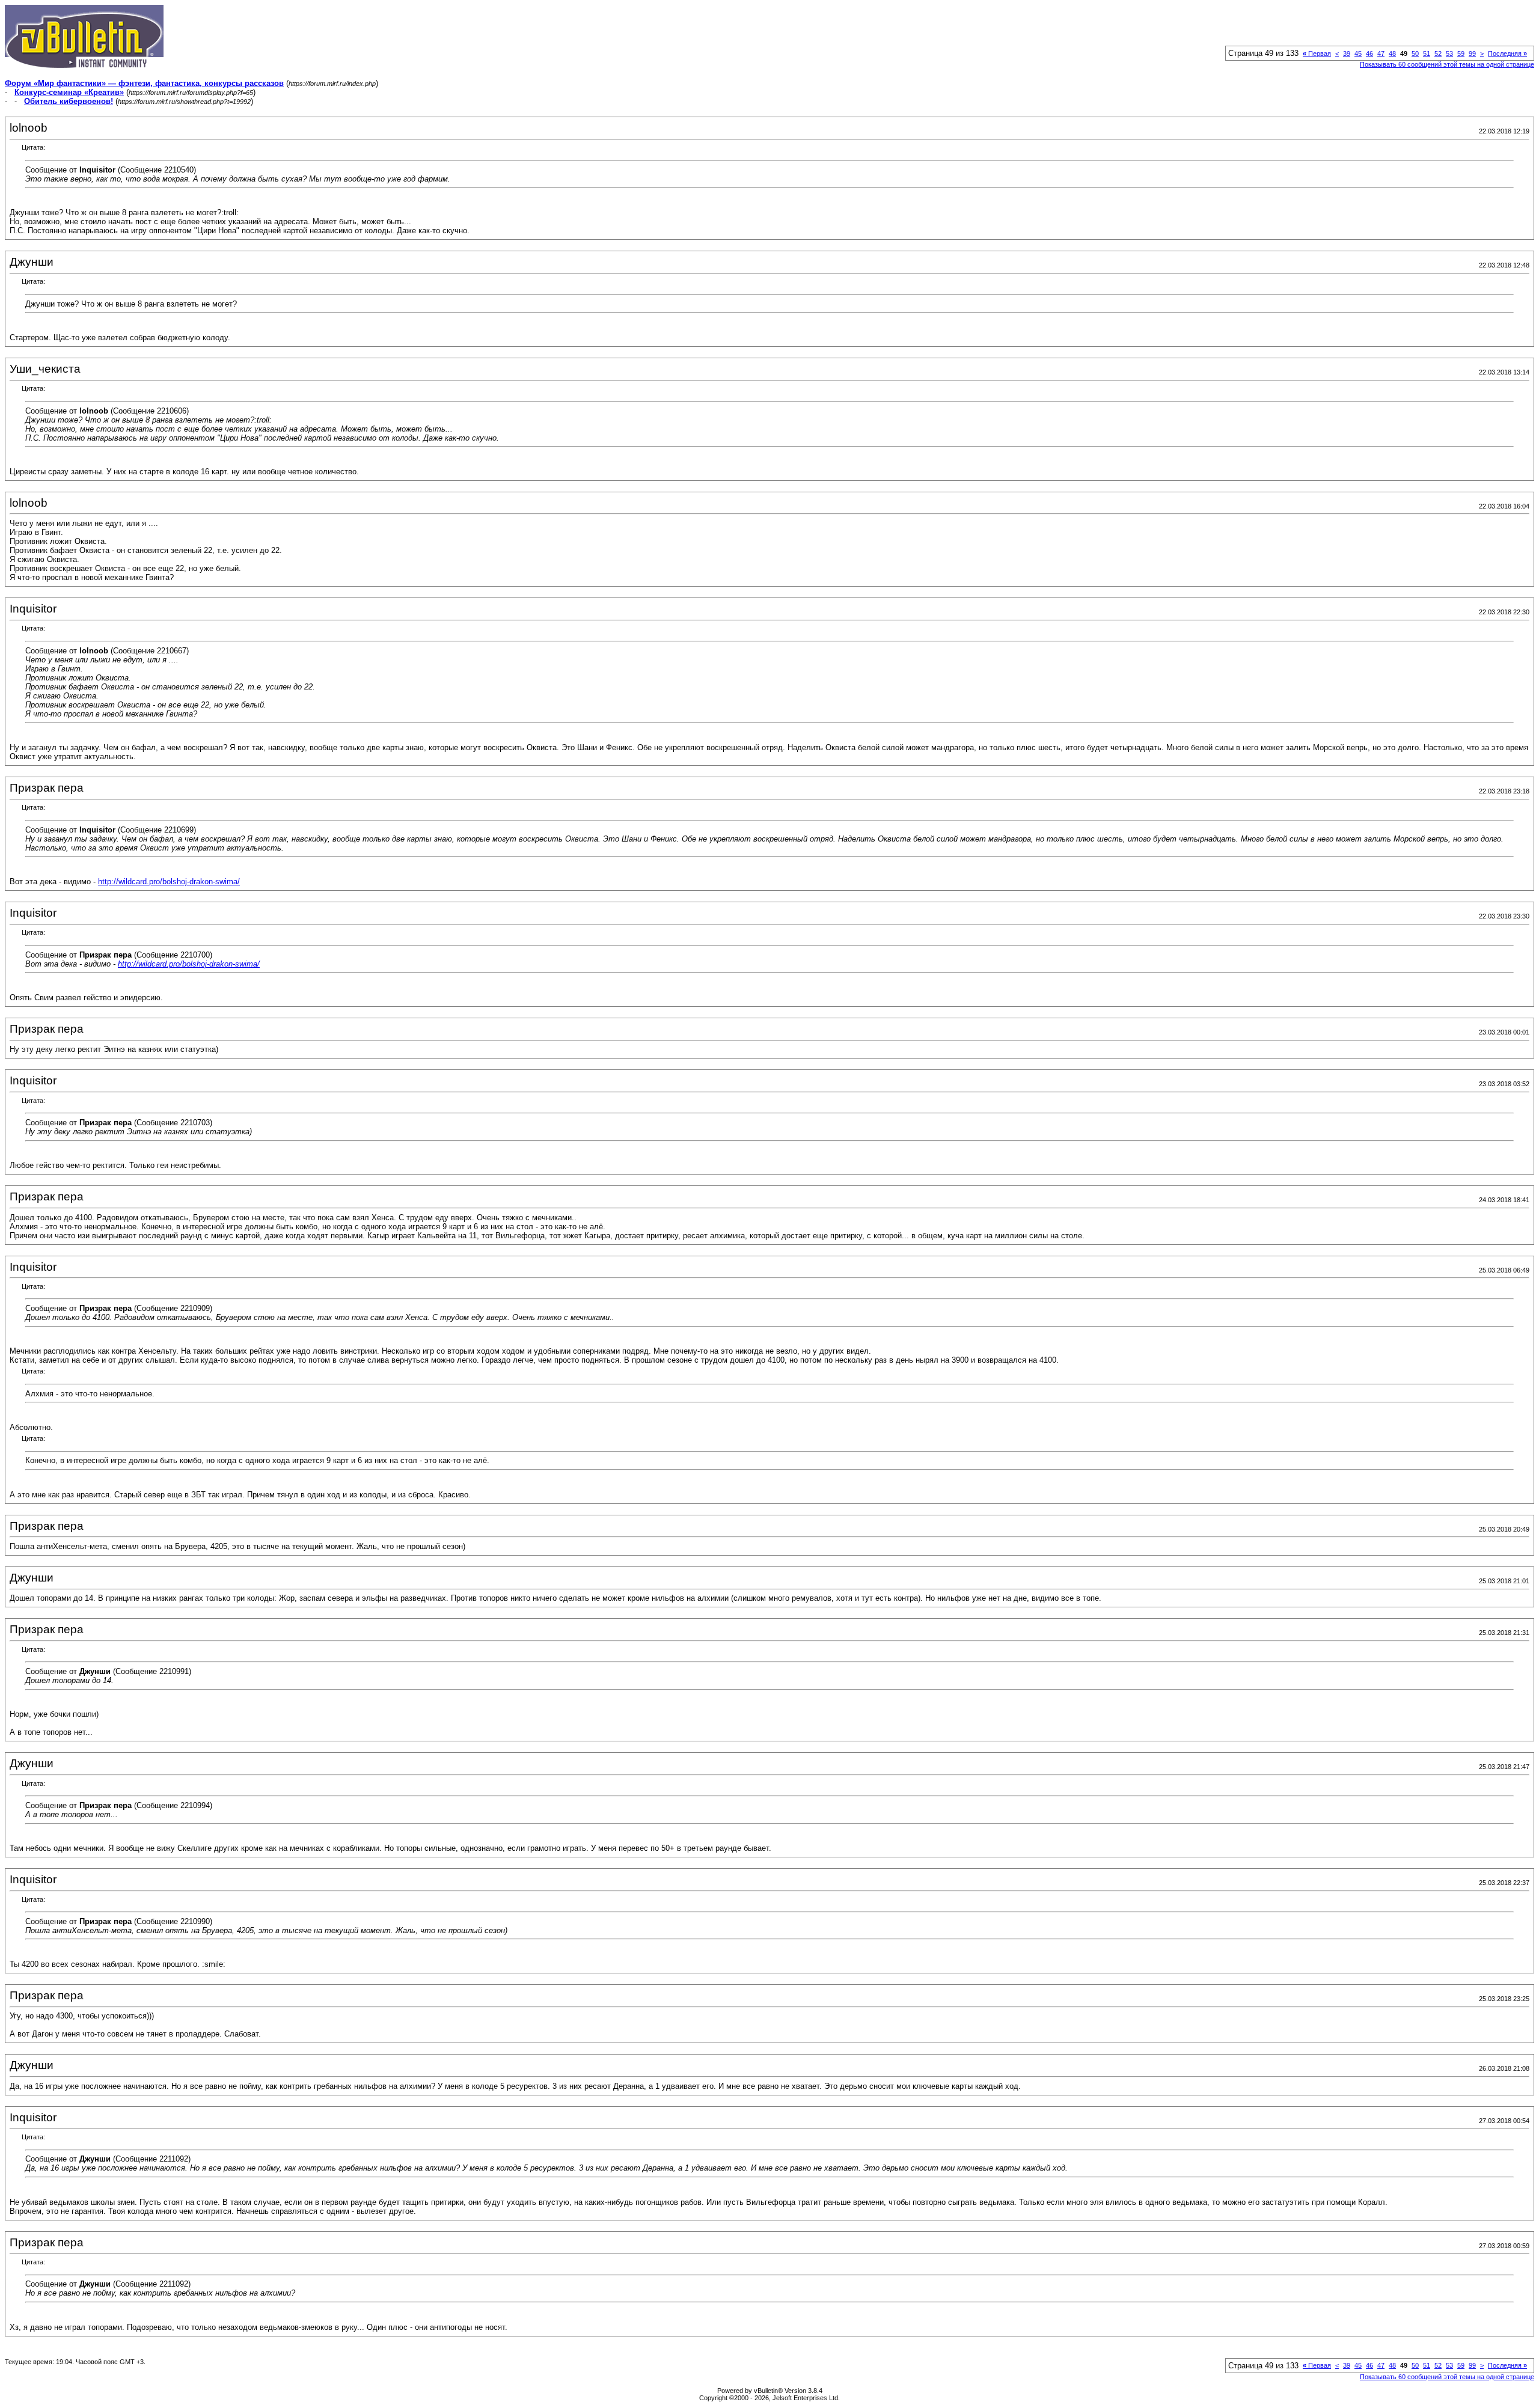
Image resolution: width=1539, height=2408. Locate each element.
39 (1347, 53)
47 (1381, 53)
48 (1392, 53)
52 (1438, 53)
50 (1415, 53)
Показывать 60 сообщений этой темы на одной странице (1447, 64)
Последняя (1507, 53)
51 (1427, 53)
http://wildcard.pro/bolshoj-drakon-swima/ (169, 882)
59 (1461, 53)
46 (1369, 53)
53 (1449, 53)
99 (1472, 53)
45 (1358, 53)
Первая (1317, 53)
